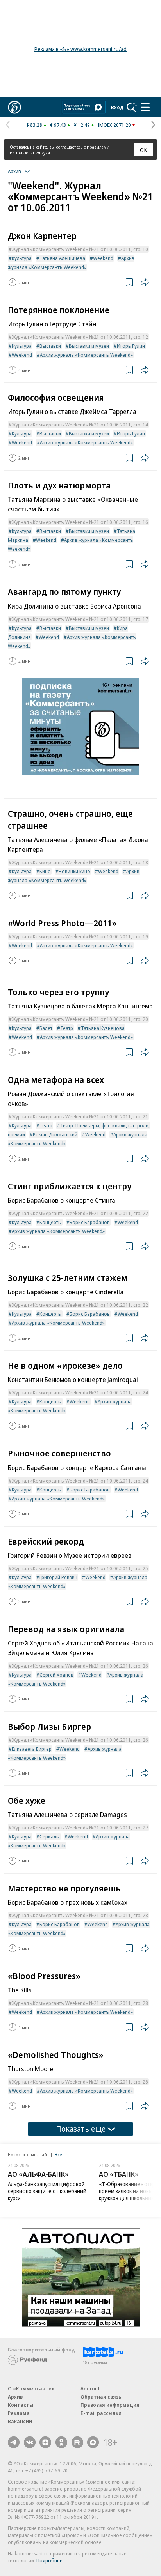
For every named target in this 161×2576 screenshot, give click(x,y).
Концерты (51, 1222)
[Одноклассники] (61, 2442)
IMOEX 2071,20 (114, 125)
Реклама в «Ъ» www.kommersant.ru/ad (80, 49)
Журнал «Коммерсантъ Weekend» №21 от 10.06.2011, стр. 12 (80, 337)
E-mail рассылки (101, 2413)
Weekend (103, 258)
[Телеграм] (14, 2442)
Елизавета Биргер (32, 1749)
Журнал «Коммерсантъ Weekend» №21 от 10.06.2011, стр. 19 (80, 936)
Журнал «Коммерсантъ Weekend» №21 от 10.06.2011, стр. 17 (80, 619)
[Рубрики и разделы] (145, 107)
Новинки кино (74, 871)
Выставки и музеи (89, 346)
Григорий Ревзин (58, 1577)
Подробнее (49, 2560)
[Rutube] (77, 2442)
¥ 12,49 (82, 125)
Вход (117, 107)
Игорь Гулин (131, 346)
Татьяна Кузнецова (103, 1028)
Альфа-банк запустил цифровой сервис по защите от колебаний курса (47, 2191)
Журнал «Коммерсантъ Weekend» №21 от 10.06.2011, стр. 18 (80, 862)
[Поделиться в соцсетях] (145, 282)
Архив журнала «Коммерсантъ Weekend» (86, 355)
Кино (45, 871)
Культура (22, 258)
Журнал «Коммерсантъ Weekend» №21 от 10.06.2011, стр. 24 (80, 1392)
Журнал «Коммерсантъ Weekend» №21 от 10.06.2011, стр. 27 (80, 1828)
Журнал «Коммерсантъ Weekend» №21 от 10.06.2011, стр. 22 (80, 1213)
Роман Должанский (55, 1134)
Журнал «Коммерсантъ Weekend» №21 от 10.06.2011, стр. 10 (80, 249)
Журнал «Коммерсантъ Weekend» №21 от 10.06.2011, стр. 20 (80, 1019)
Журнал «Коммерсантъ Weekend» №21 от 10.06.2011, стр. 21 (80, 1116)
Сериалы (50, 1836)
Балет (46, 1028)
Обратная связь (101, 2397)
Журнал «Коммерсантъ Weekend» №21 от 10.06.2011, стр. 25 (80, 1568)
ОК (144, 150)
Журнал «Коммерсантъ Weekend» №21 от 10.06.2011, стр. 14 (80, 425)
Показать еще (81, 2129)
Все (58, 2154)
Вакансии (20, 2421)
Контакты (21, 2405)
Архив (15, 2397)
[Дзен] (45, 2442)
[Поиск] (132, 107)
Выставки (50, 346)
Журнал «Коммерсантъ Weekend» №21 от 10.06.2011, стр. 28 (80, 1915)
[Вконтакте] (30, 2442)
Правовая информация (110, 2405)
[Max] (93, 2442)
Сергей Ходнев (56, 1675)
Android (90, 2388)
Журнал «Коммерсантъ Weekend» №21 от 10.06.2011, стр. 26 (80, 1666)
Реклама (19, 2413)
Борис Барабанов (90, 1222)
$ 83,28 (34, 125)
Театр (67, 1028)
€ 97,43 (58, 125)
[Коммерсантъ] (14, 107)
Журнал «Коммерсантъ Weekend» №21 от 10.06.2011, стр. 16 (80, 522)
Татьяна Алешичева (62, 258)
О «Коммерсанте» (31, 2388)
